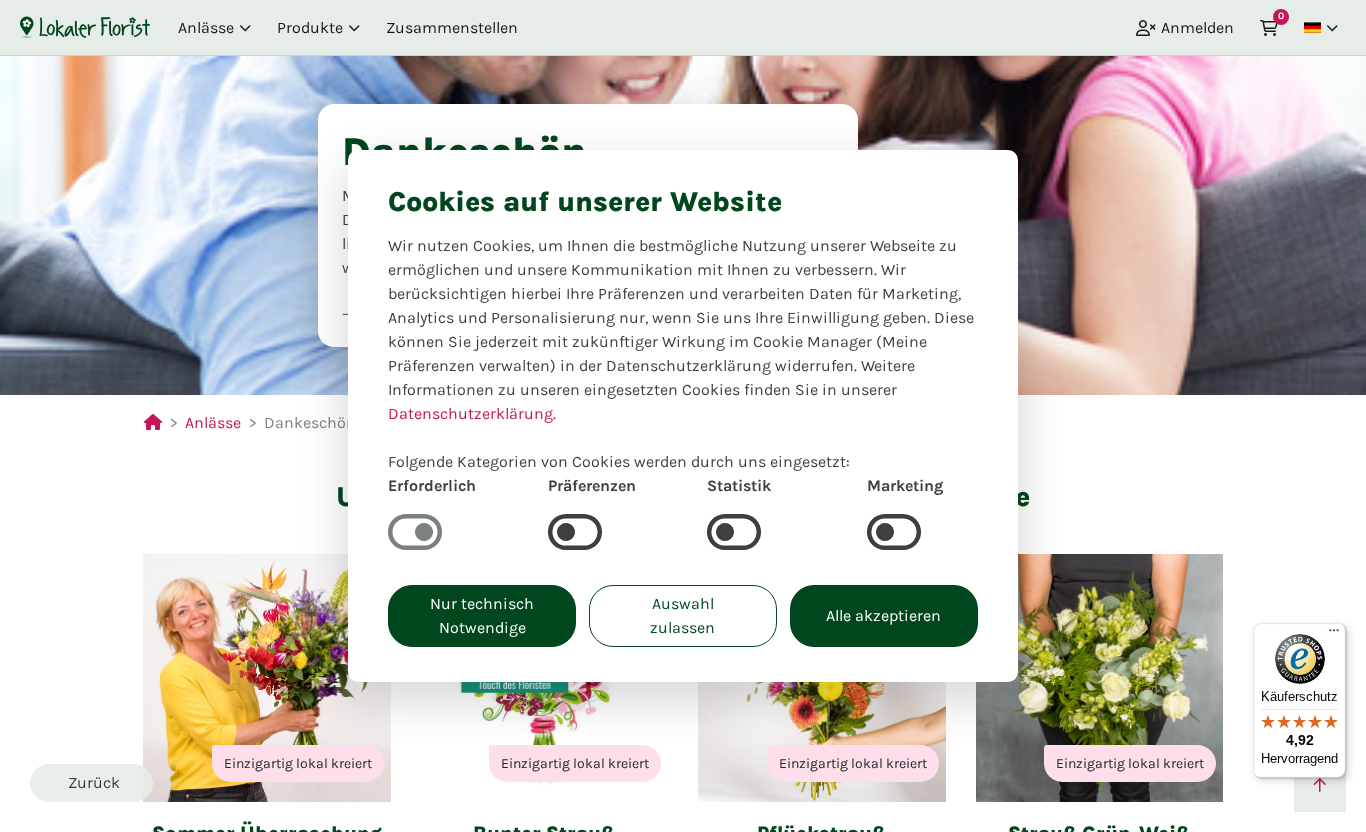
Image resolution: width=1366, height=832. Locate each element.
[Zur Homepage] (85, 27)
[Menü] (1334, 635)
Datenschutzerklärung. (472, 413)
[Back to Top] (1320, 786)
